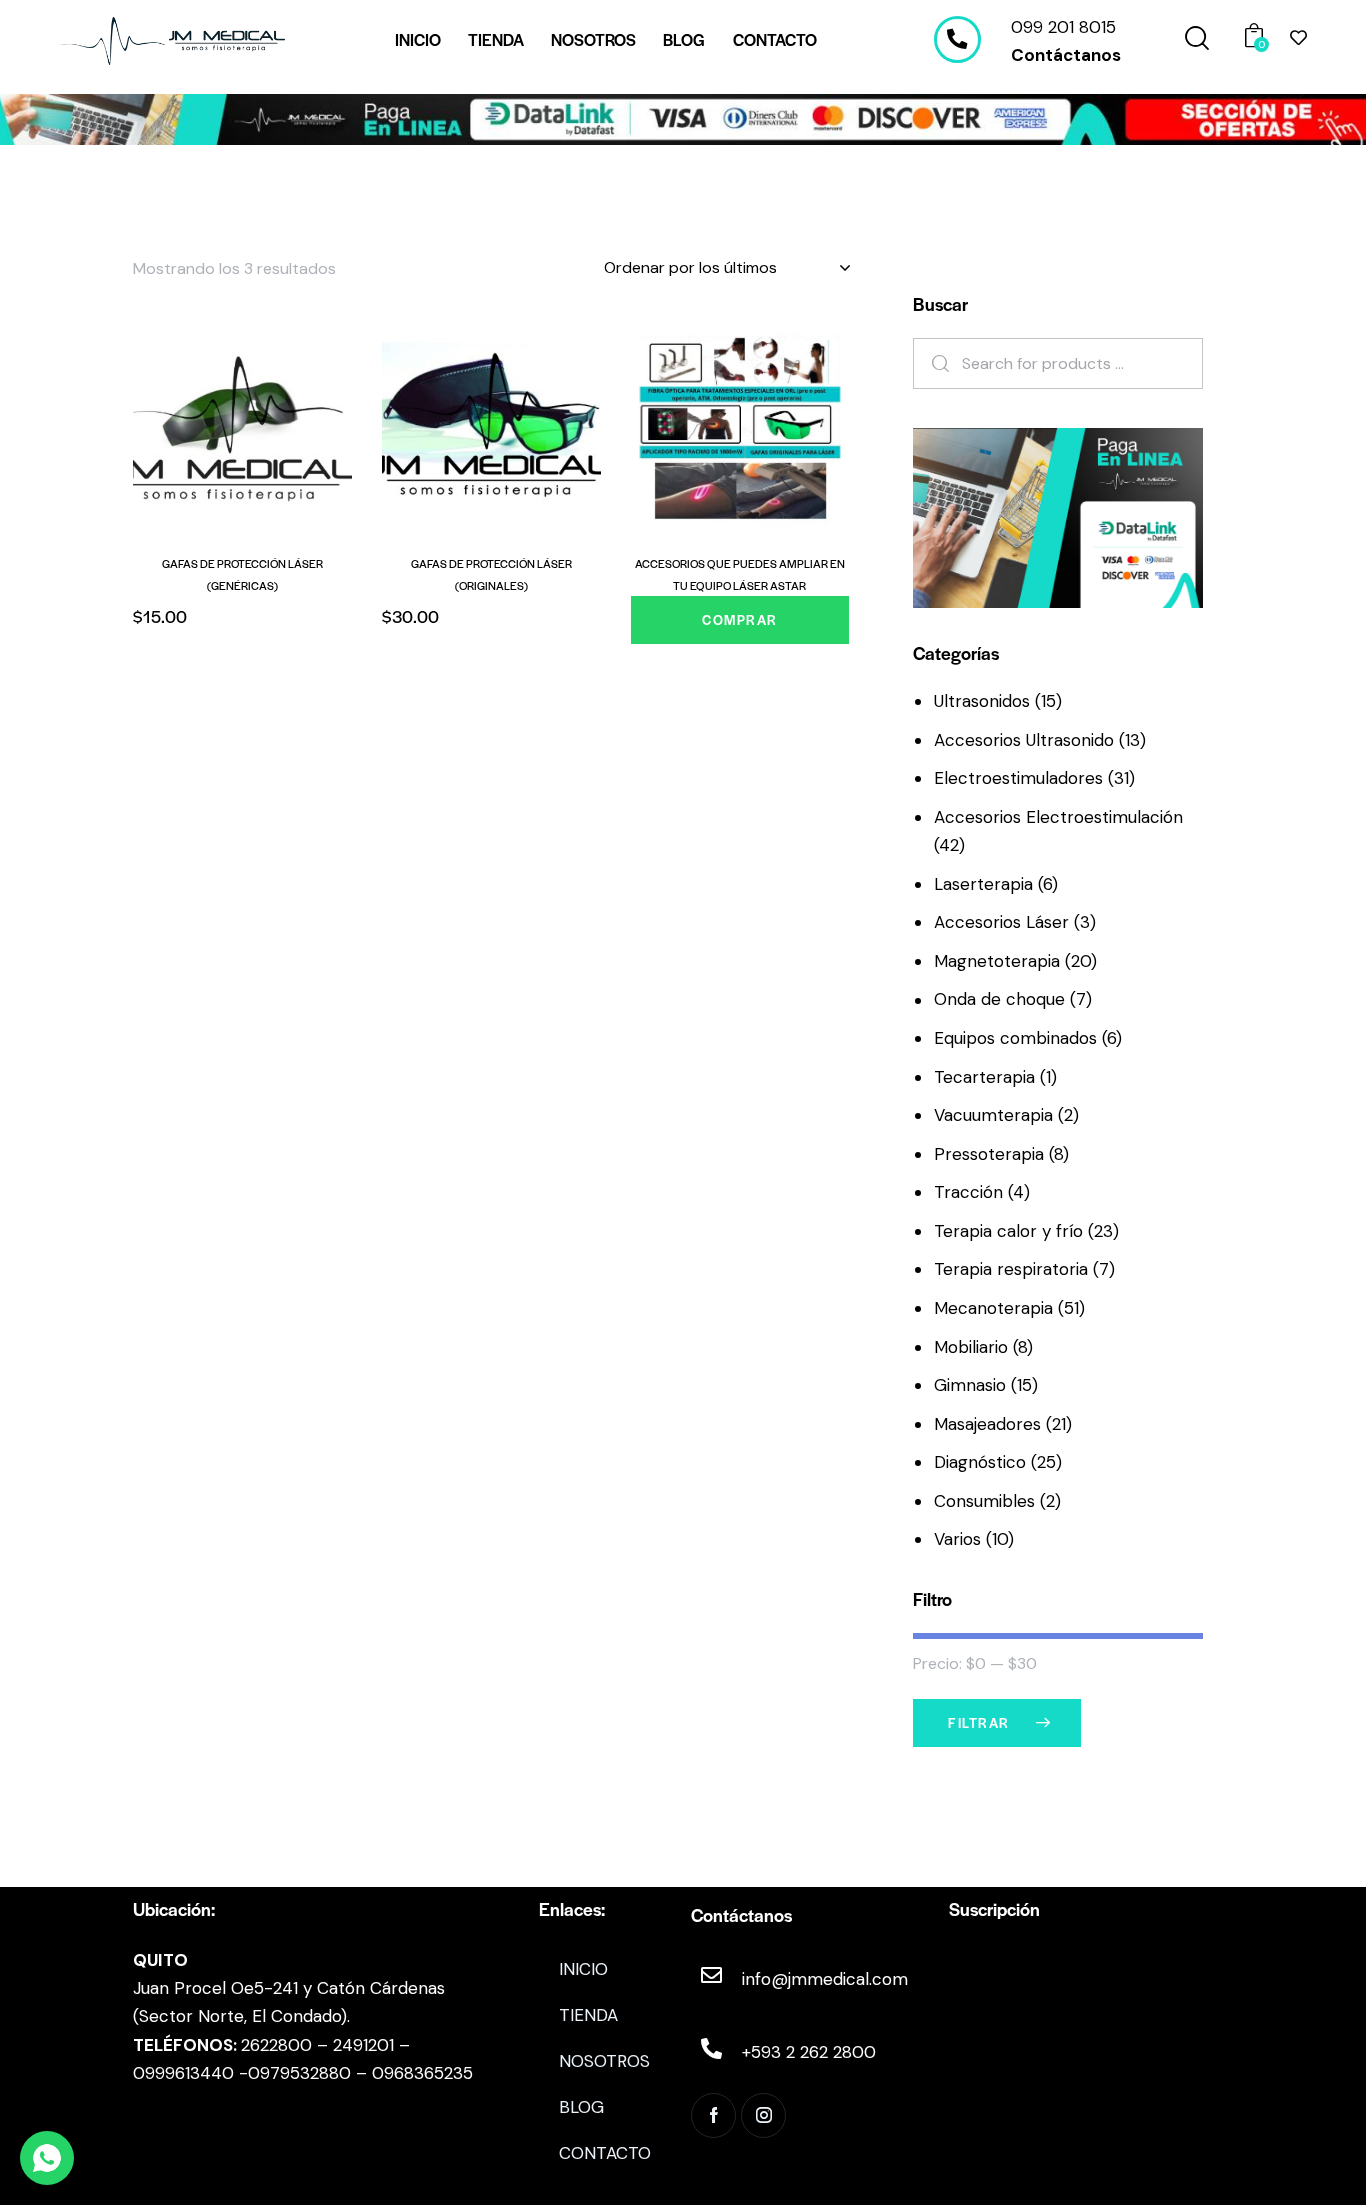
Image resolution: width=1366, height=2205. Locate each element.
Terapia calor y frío (1008, 1231)
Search (934, 363)
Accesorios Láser (1001, 922)
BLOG (581, 2107)
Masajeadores (987, 1424)
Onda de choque (999, 999)
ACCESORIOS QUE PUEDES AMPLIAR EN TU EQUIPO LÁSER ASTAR (740, 574)
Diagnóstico (980, 1462)
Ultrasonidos (982, 701)
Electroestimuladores (1018, 778)
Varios (957, 1539)
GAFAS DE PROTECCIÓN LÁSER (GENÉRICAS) (242, 574)
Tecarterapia (984, 1077)
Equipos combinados (1015, 1038)
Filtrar (979, 1722)
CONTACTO (605, 2153)
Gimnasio (970, 1385)
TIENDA (588, 2015)
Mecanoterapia (993, 1308)
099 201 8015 (1063, 27)
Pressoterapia (989, 1154)
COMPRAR (740, 619)
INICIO (583, 1969)
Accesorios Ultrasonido (1024, 740)
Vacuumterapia (993, 1115)
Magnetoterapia (997, 961)
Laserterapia (983, 884)
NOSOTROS (604, 2061)
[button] (187, 426)
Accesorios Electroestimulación (1058, 817)
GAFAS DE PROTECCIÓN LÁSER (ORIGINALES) (491, 574)
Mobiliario (971, 1347)
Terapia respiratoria (1011, 1269)
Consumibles (984, 1501)
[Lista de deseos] (1298, 38)
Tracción (968, 1192)
